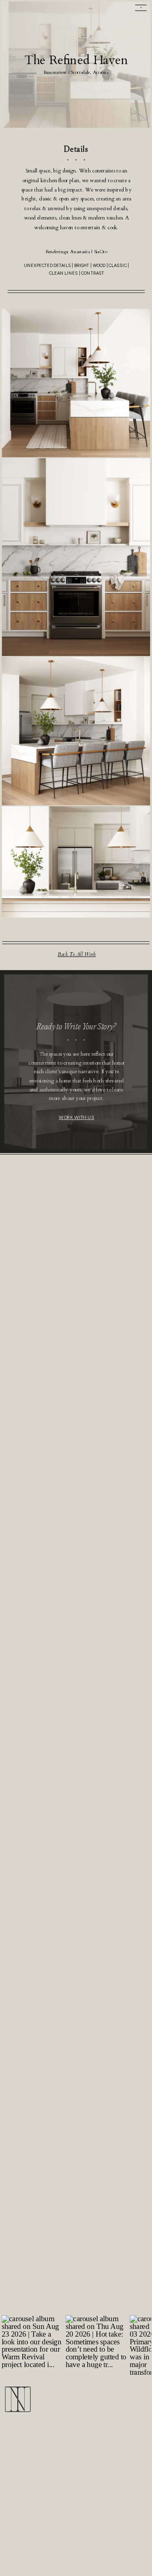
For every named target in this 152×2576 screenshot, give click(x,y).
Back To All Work (77, 955)
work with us (76, 1117)
